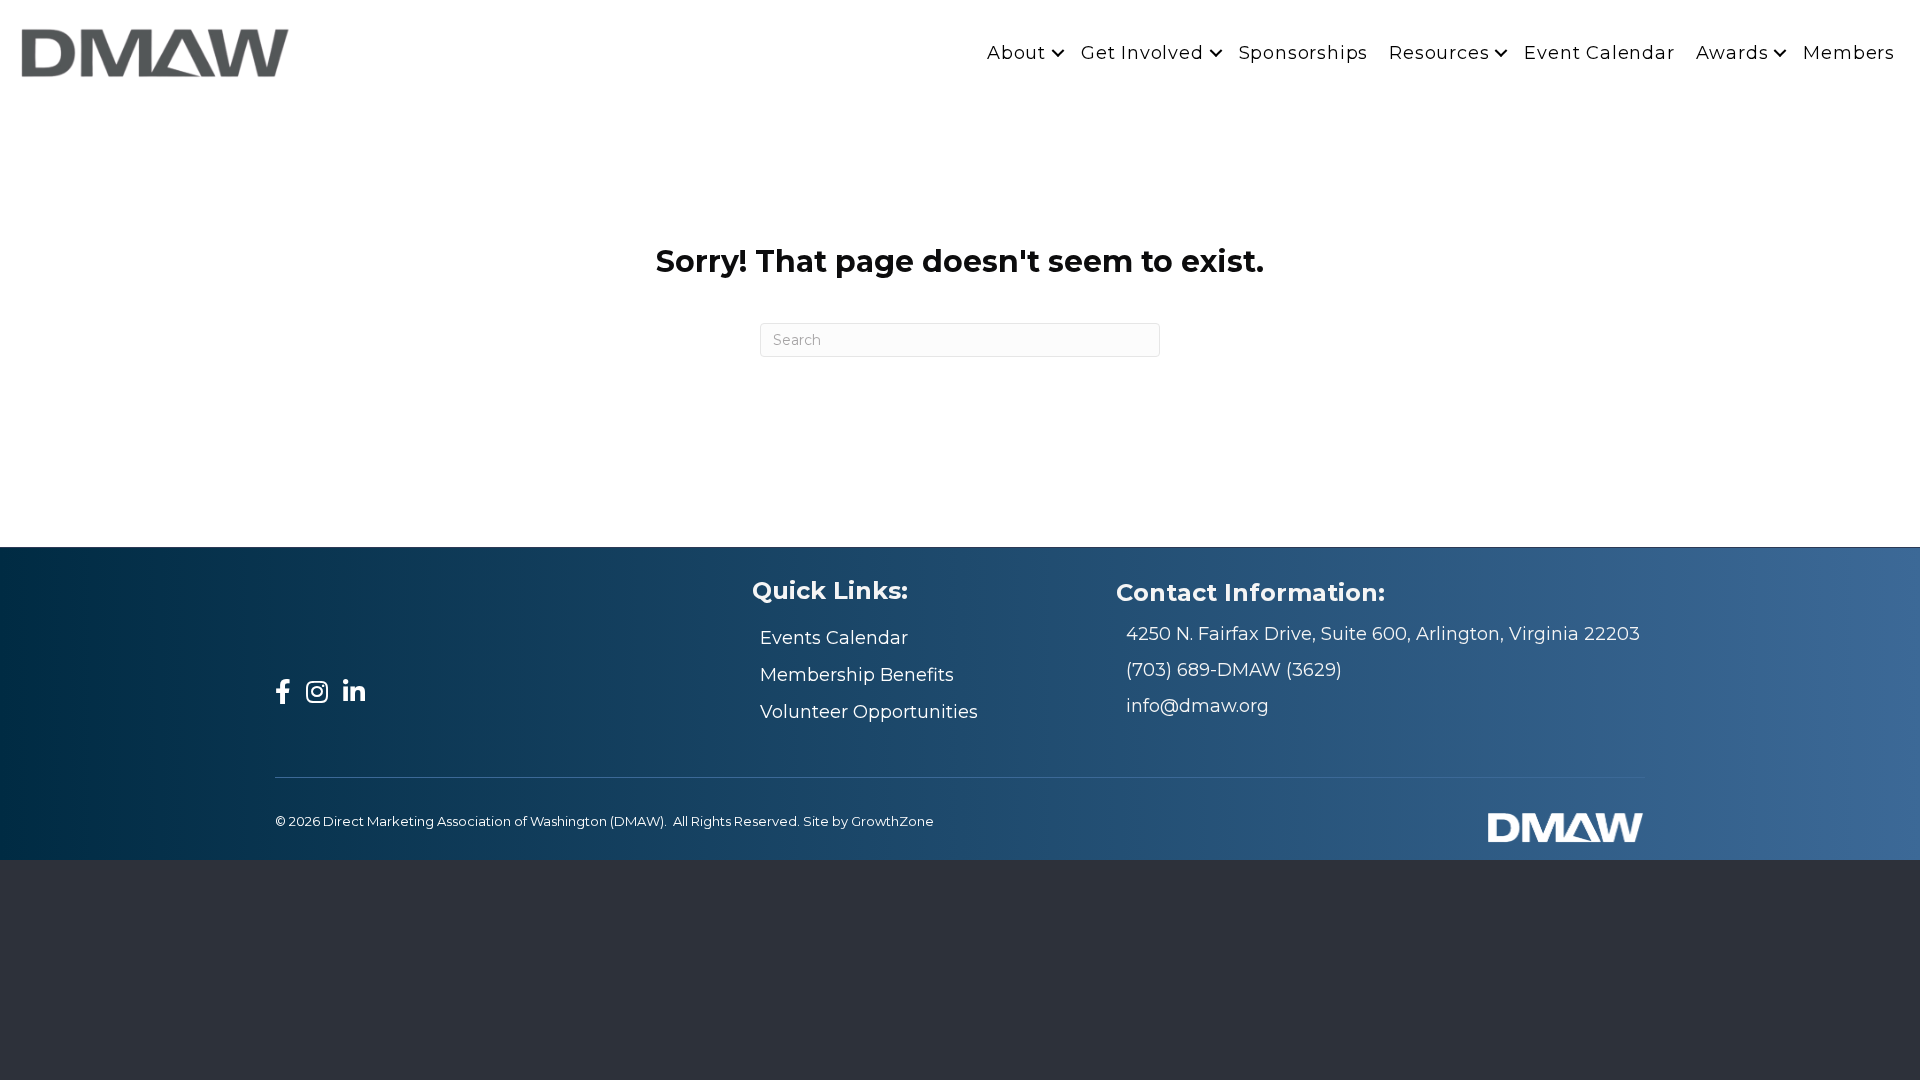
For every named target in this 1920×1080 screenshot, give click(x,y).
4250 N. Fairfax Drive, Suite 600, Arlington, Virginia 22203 (1383, 634)
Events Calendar (834, 638)
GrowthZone (892, 821)
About (1016, 53)
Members (1849, 53)
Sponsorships (1304, 53)
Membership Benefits (857, 675)
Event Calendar (1599, 53)
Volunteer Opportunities (869, 712)
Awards (1732, 53)
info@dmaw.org (1197, 706)
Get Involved (1142, 53)
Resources (1439, 53)
